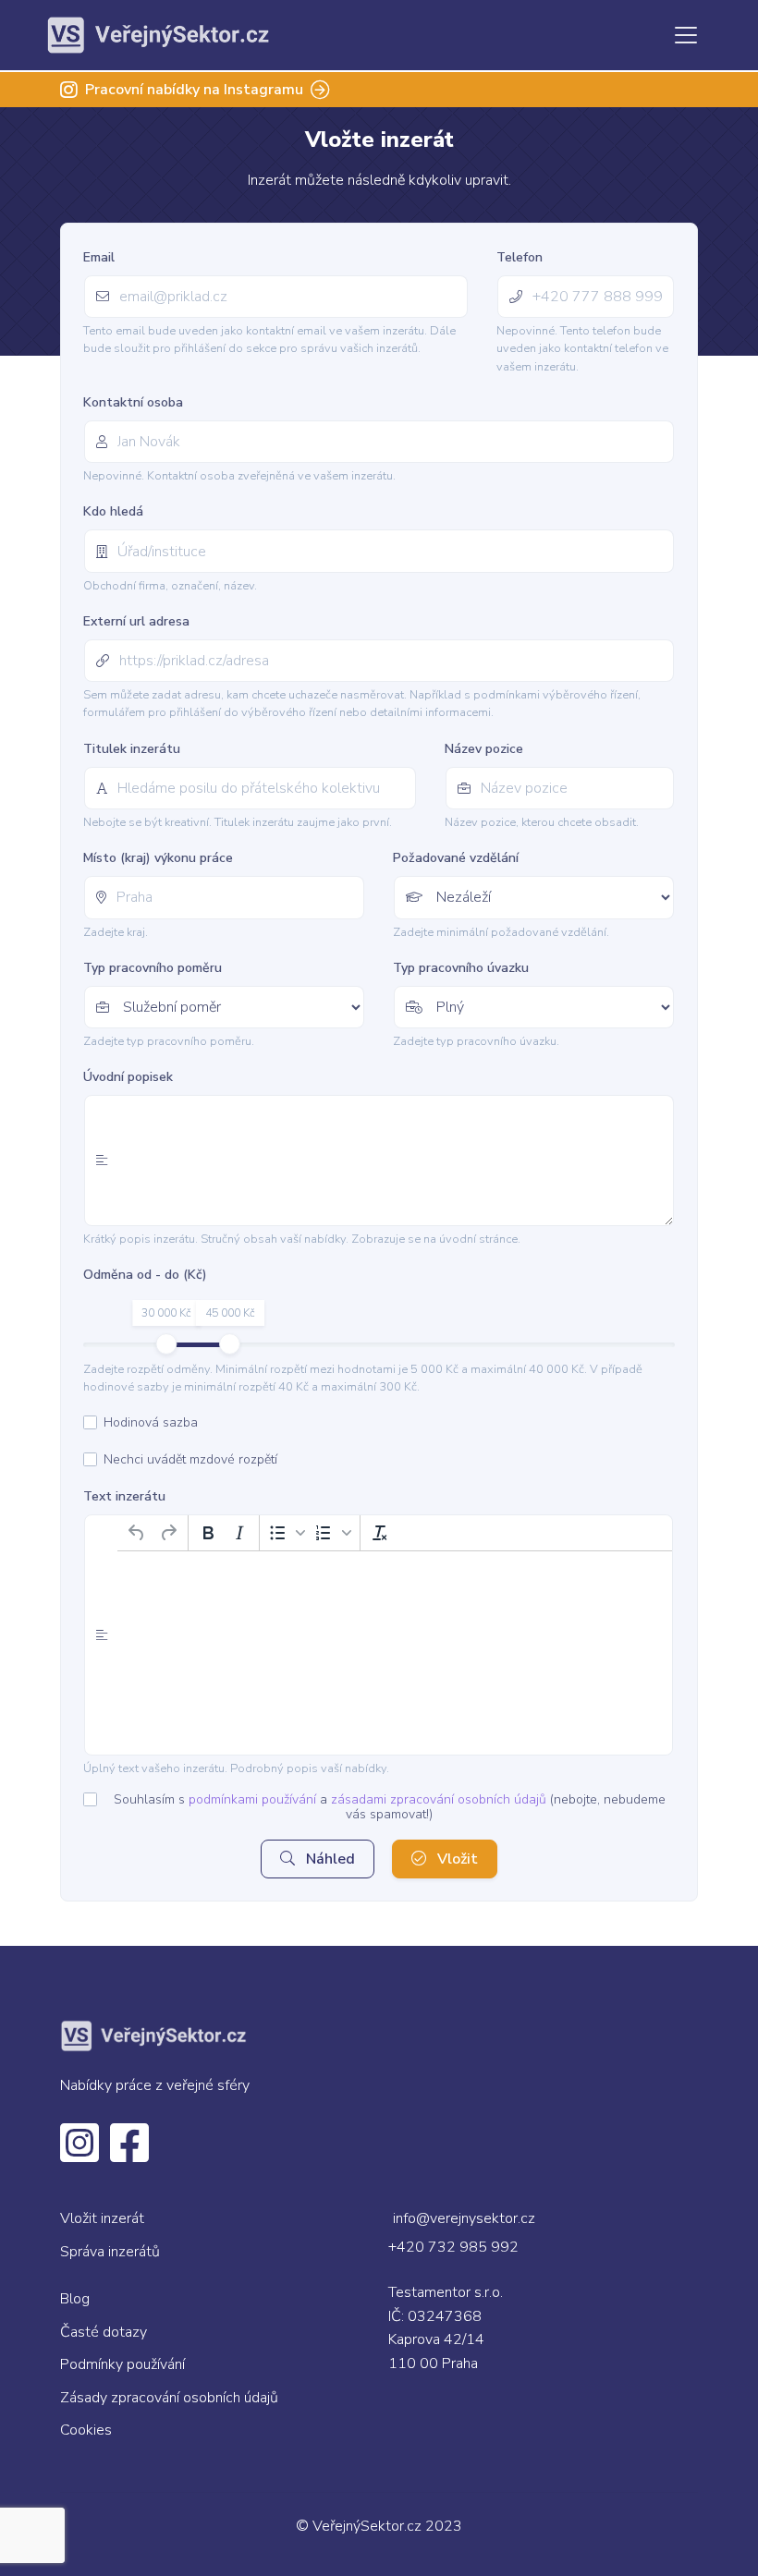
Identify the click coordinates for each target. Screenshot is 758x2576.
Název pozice (484, 749)
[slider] (166, 1344)
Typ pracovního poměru (153, 968)
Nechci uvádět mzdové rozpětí (190, 1460)
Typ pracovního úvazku (461, 968)
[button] (287, 1533)
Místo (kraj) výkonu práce (158, 858)
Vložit (456, 1859)
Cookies (86, 2430)
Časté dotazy (104, 2332)
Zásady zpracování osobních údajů (169, 2398)
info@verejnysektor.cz (464, 2218)
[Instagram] (79, 2155)
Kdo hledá (113, 511)
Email (99, 257)
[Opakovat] (168, 1533)
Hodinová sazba (151, 1423)
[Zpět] (137, 1533)
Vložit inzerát (102, 2218)
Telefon (520, 257)
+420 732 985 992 (453, 2247)
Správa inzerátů (110, 2252)
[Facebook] (129, 2155)
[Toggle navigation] (686, 35)
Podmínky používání (122, 2364)
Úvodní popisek (128, 1077)
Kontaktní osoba (133, 402)
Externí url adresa (136, 621)
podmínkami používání (252, 1799)
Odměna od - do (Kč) (145, 1275)
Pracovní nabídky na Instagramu (194, 90)
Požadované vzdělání (456, 858)
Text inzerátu (124, 1496)
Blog (75, 2299)
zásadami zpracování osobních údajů (439, 1799)
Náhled (329, 1859)
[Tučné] (208, 1533)
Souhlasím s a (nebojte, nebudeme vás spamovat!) (390, 1807)
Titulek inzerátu (132, 749)
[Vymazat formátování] (380, 1533)
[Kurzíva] (239, 1533)
